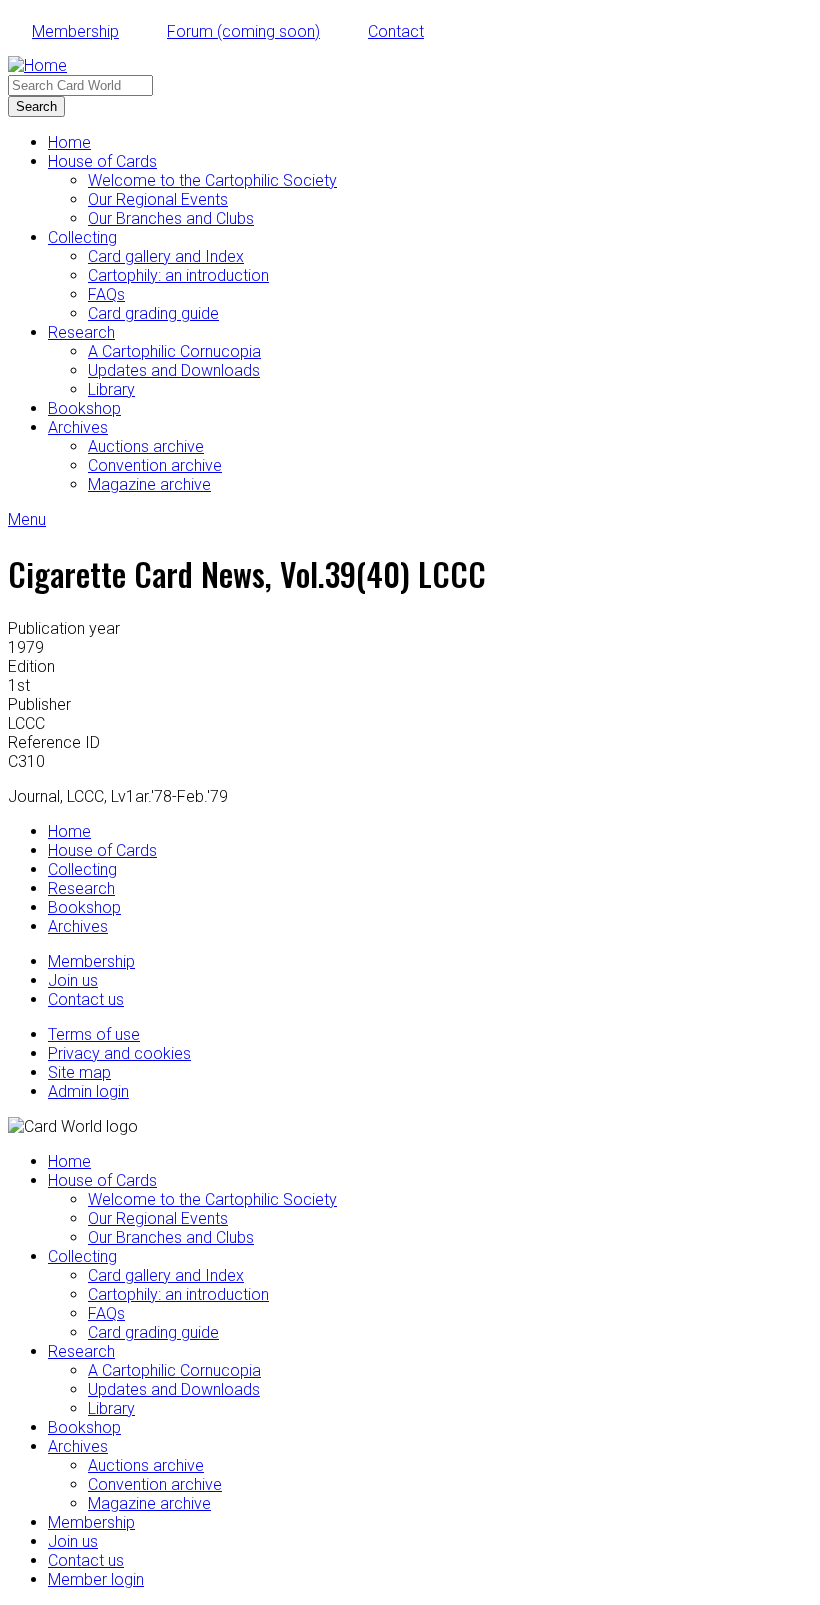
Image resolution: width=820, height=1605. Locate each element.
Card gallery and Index (166, 256)
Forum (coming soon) (243, 31)
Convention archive (155, 465)
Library (111, 389)
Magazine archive (149, 484)
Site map (79, 1072)
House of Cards (102, 161)
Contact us (86, 999)
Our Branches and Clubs (171, 218)
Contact (396, 31)
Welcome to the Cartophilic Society (212, 180)
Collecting (82, 237)
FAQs (106, 294)
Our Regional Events (158, 199)
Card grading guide (153, 313)
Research (81, 332)
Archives (78, 427)
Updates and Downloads (174, 370)
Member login (96, 1579)
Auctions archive (146, 446)
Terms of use (94, 1034)
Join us (73, 980)
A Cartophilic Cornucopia (174, 351)
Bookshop (84, 408)
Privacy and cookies (119, 1053)
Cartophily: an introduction (178, 275)
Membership (75, 31)
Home (69, 142)
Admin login (88, 1091)
